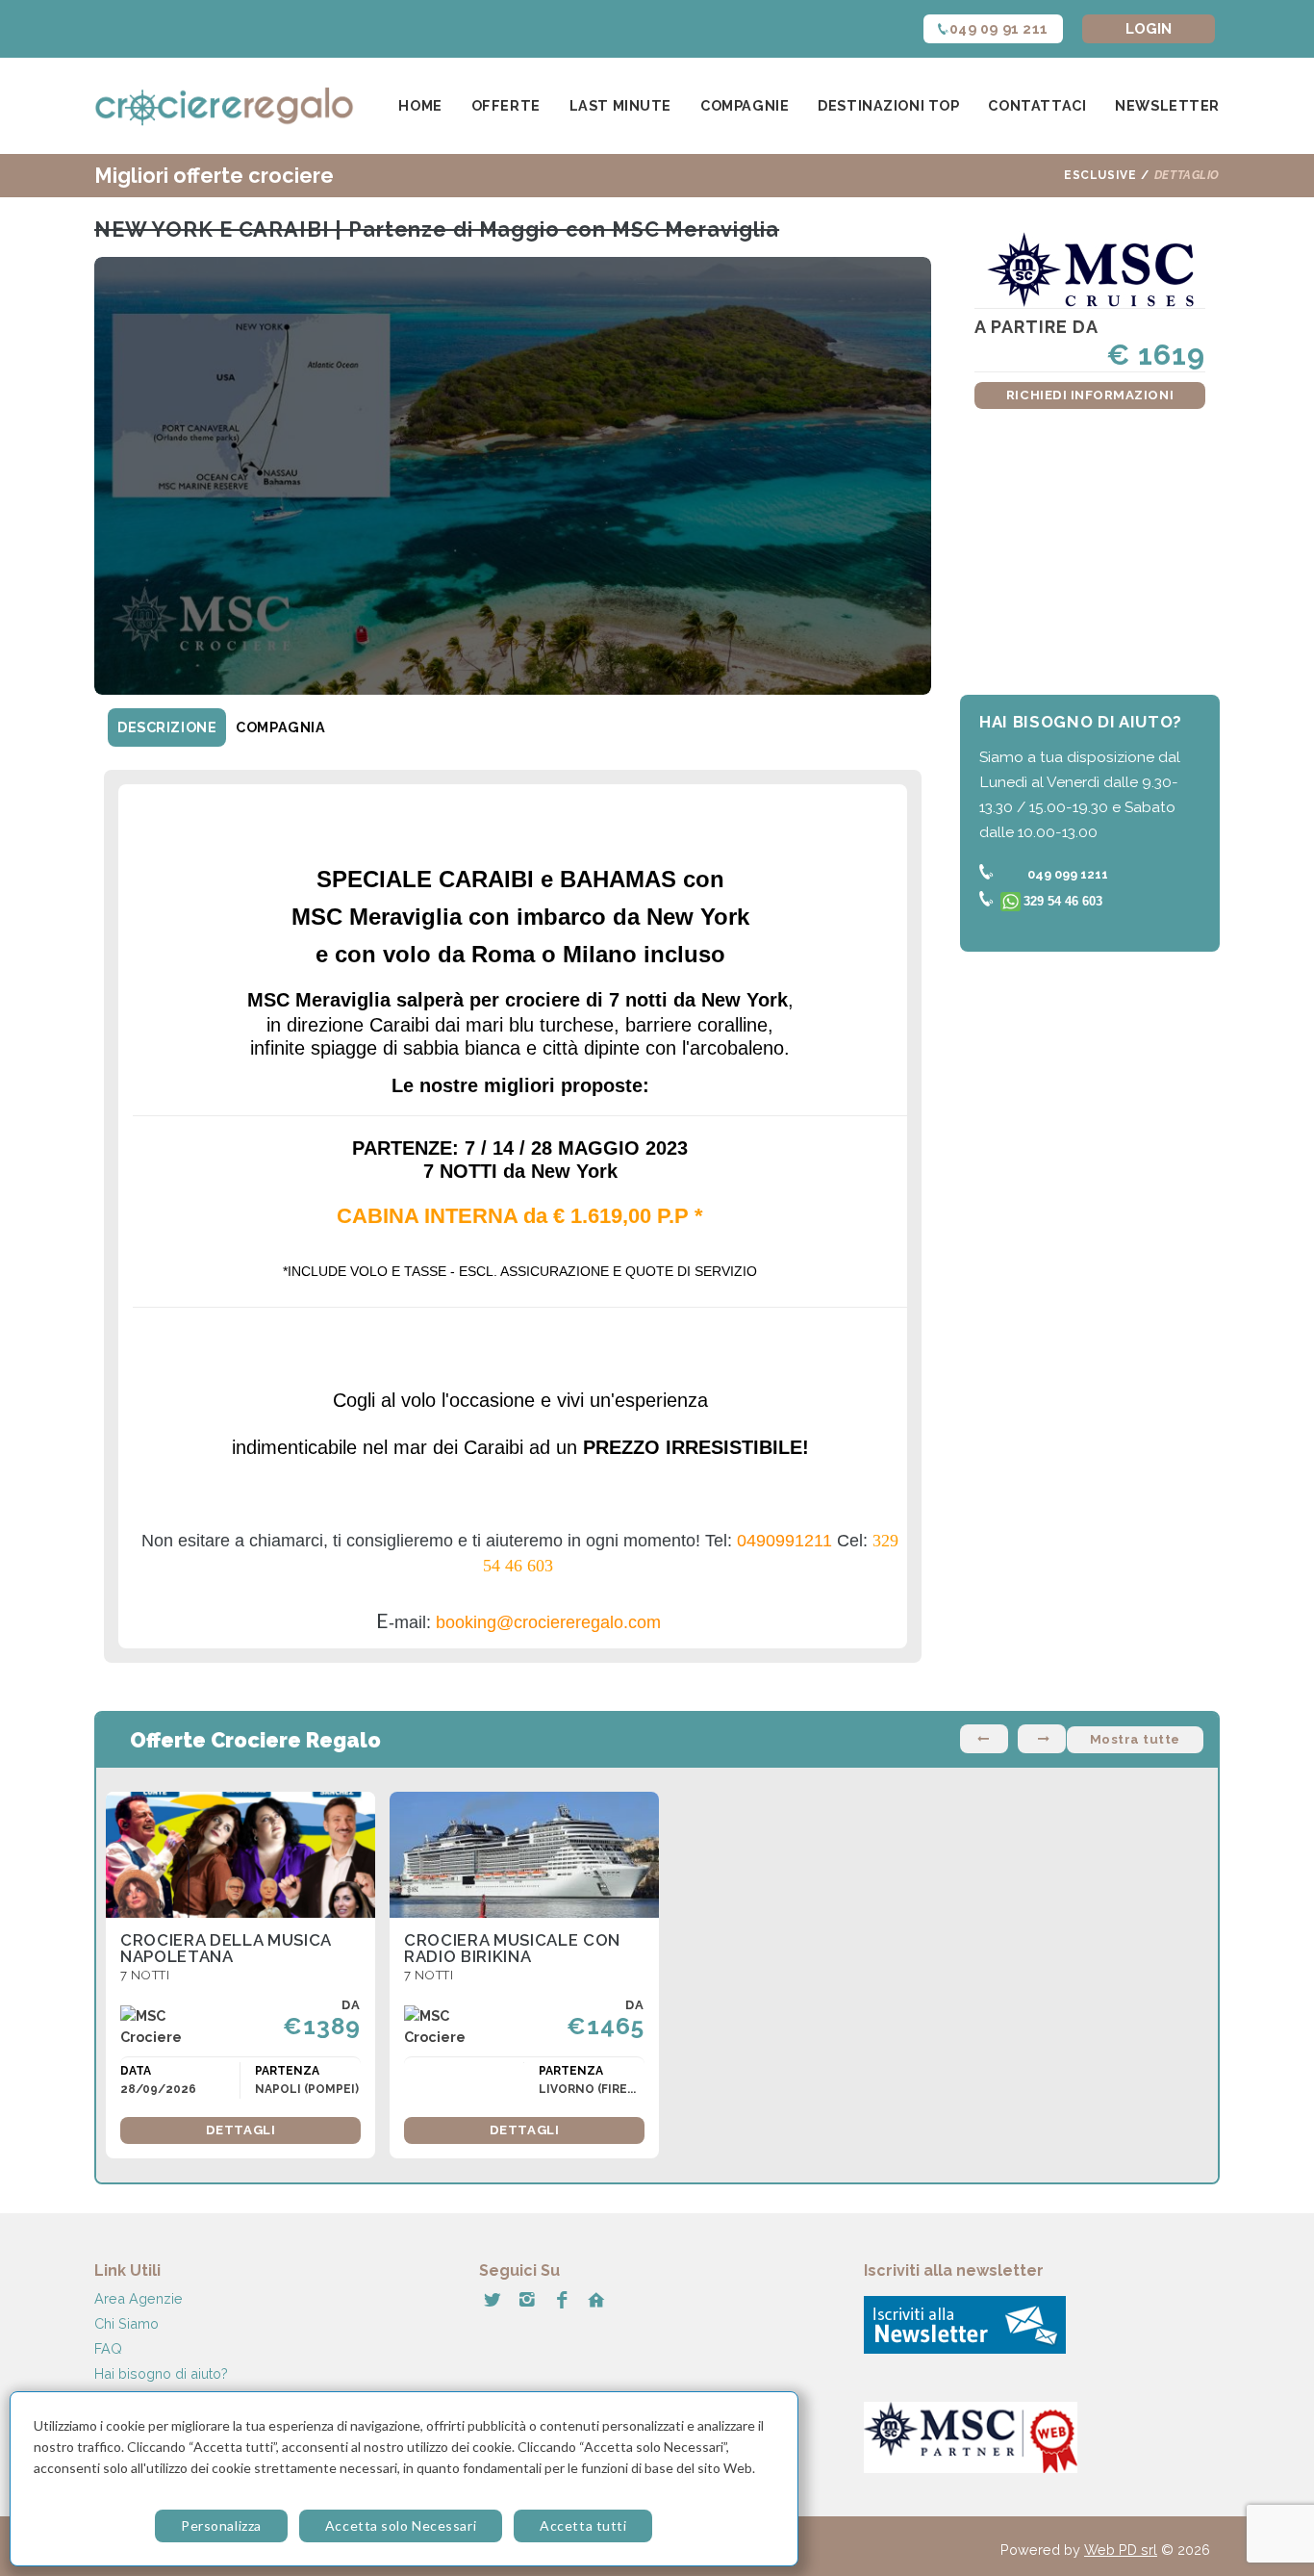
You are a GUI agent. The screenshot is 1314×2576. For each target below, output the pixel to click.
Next (1042, 1739)
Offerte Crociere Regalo (255, 1740)
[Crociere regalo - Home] (224, 106)
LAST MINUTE (620, 105)
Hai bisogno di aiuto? (161, 2373)
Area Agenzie (139, 2298)
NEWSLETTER (1167, 105)
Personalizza (221, 2525)
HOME (420, 105)
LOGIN (1149, 29)
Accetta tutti (583, 2525)
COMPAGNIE (745, 105)
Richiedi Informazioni (1090, 395)
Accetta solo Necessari (401, 2525)
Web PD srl (1121, 2550)
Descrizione (167, 727)
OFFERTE (506, 105)
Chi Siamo (126, 2323)
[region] (404, 2479)
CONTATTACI (1037, 105)
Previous (984, 1739)
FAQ (108, 2348)
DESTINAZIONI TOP (888, 105)
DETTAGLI (240, 2130)
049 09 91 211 (999, 28)
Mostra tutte (1135, 1739)
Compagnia (280, 727)
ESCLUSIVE (1100, 175)
